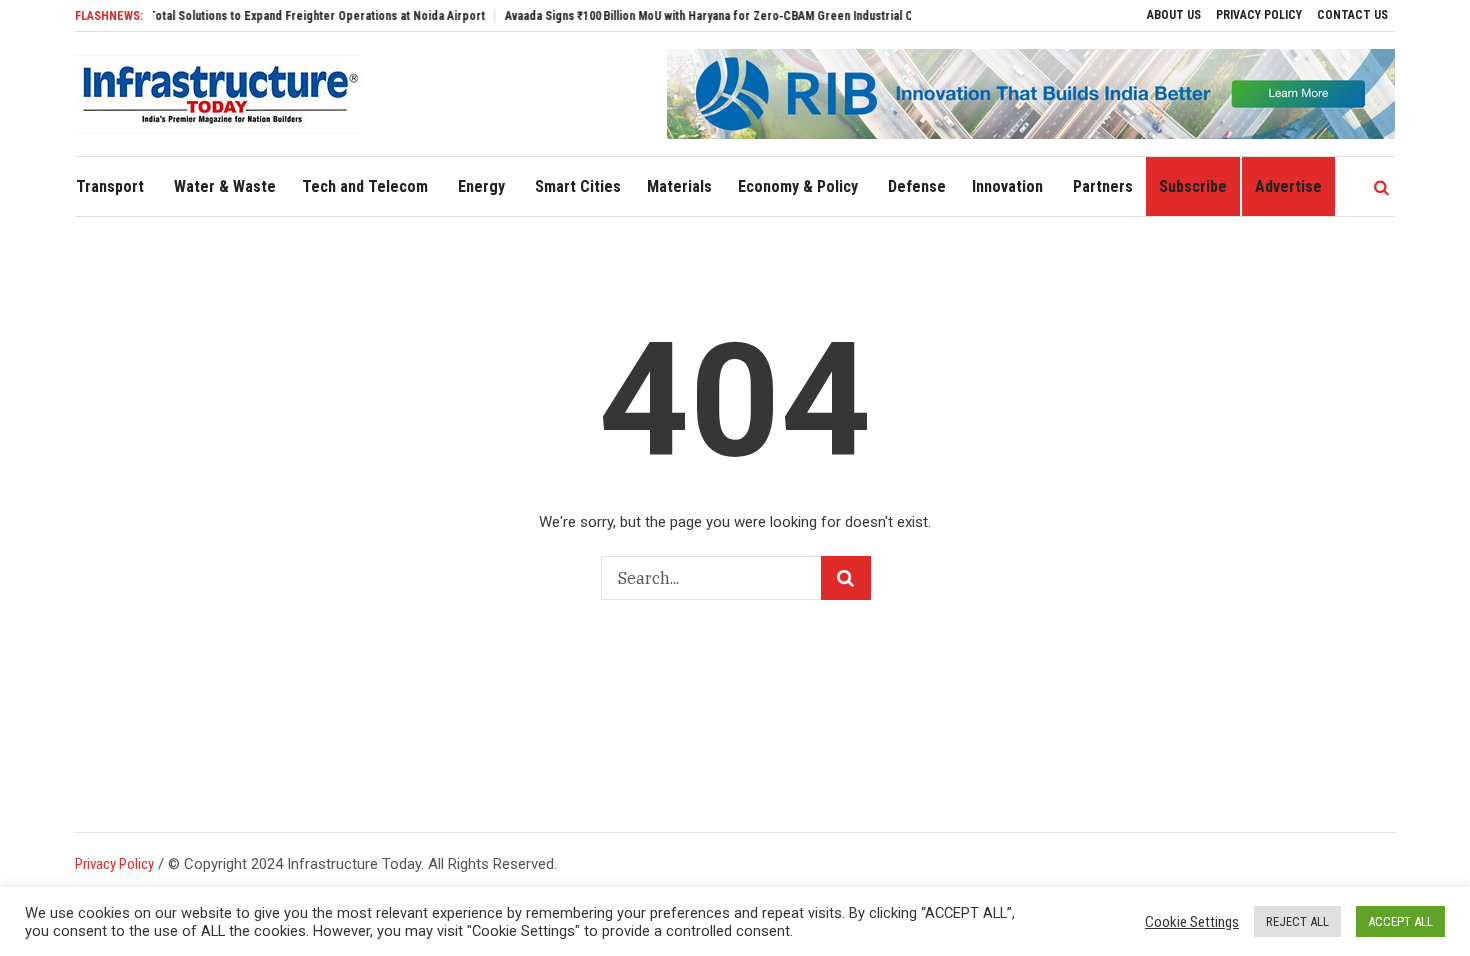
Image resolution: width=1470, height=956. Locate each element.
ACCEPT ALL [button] (1400, 921)
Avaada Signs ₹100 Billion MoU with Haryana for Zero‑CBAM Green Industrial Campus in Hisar (726, 16)
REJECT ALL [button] (1297, 921)
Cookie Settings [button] (1192, 922)
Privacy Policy (114, 864)
